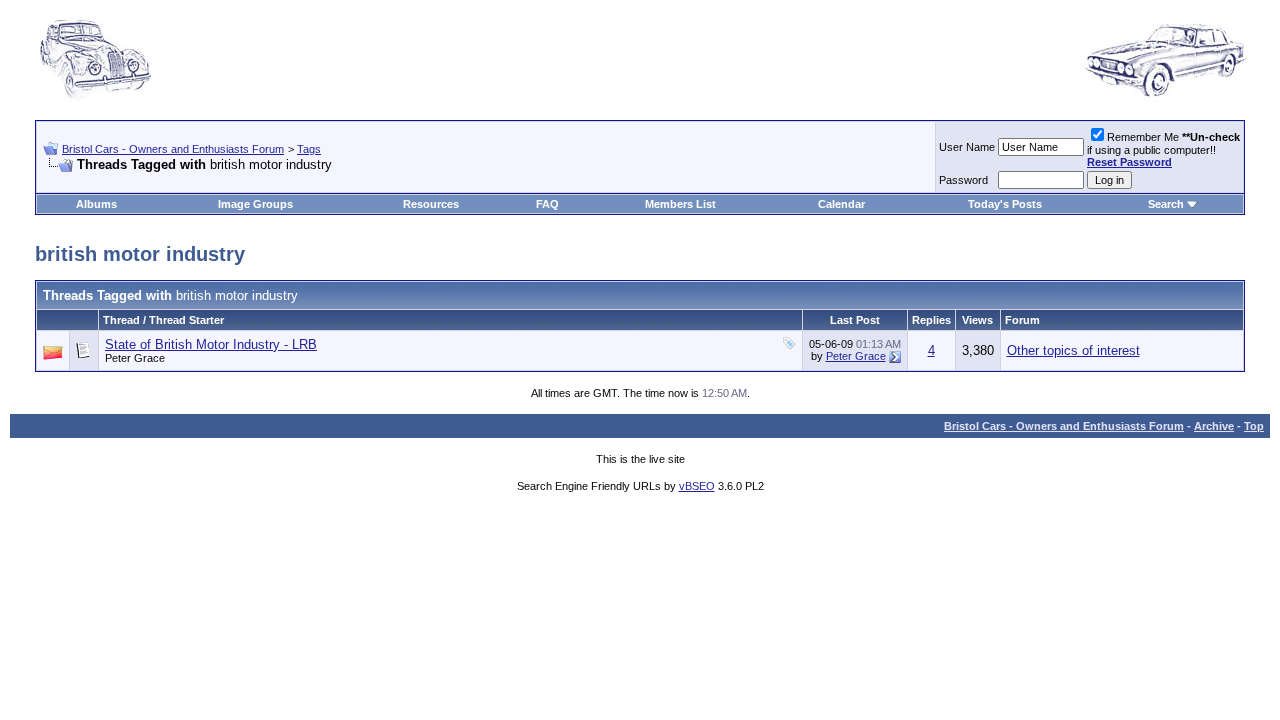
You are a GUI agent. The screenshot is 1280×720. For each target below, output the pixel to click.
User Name (967, 147)
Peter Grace (135, 358)
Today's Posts (1005, 204)
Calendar (841, 204)
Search (1166, 204)
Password (963, 180)
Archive (1214, 426)
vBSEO (697, 486)
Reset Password (1129, 162)
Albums (96, 204)
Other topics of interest (1073, 350)
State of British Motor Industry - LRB (211, 344)
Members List (680, 204)
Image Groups (255, 204)
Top (1254, 426)
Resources (431, 204)
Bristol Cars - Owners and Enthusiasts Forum (173, 149)
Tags (309, 149)
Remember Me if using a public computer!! (1163, 149)
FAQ (547, 204)
